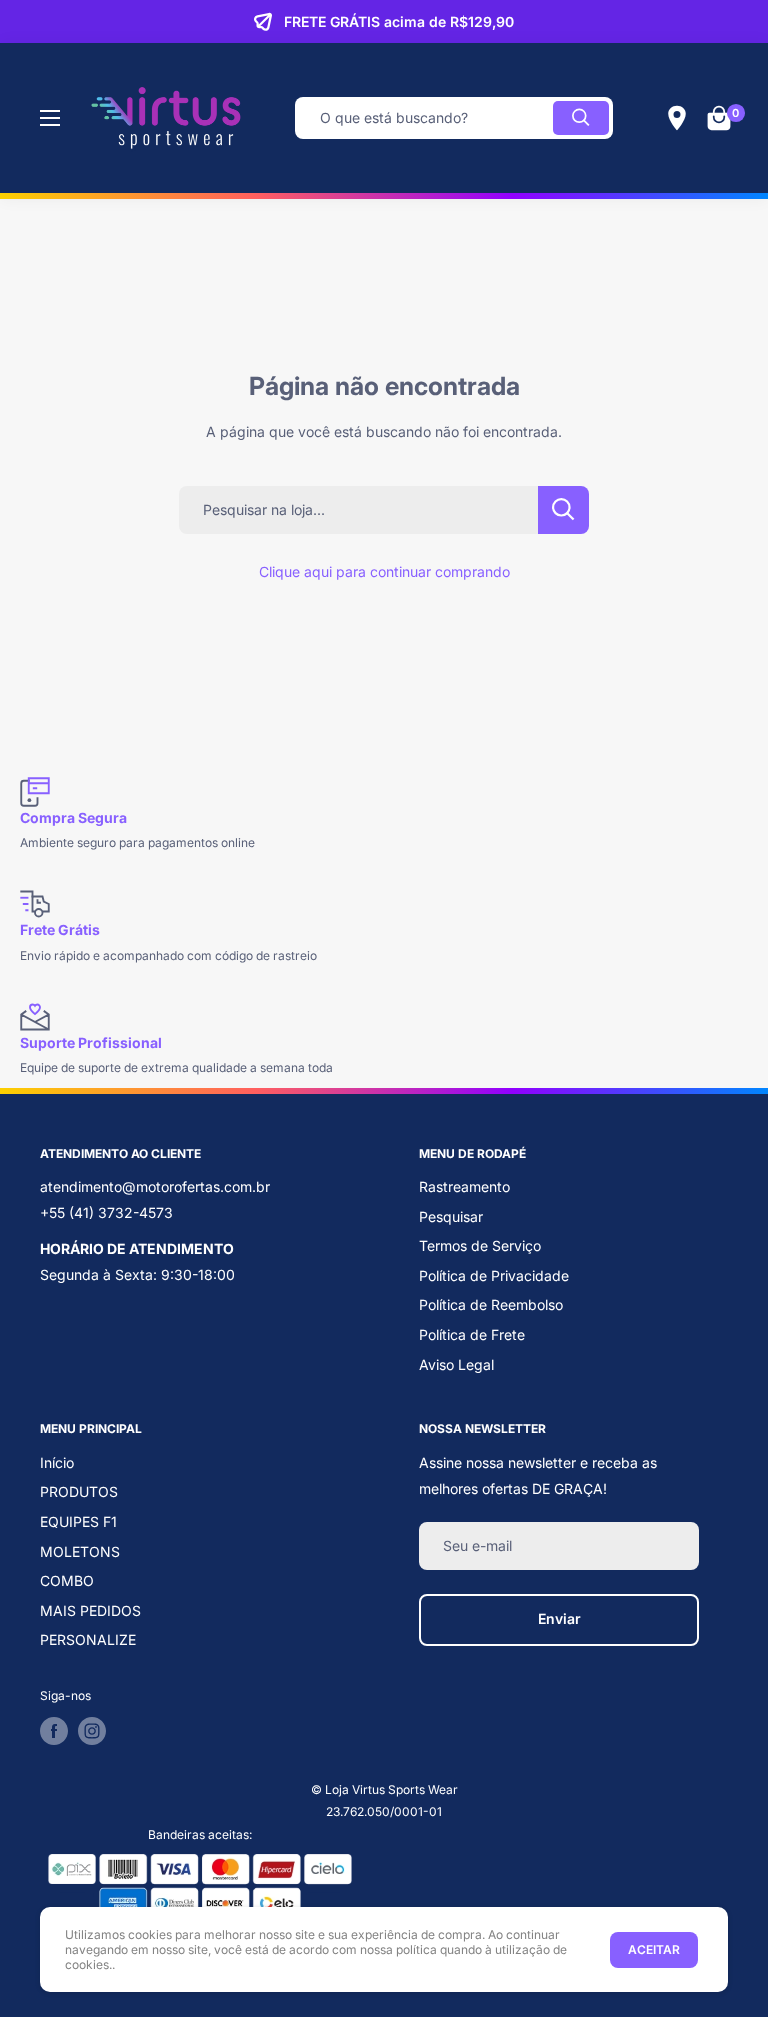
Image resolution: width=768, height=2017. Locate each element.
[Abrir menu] (50, 118)
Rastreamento (464, 1186)
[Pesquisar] (581, 118)
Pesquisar (451, 1216)
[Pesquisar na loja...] (563, 510)
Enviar (559, 1618)
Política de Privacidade (494, 1275)
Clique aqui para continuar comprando (384, 571)
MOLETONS (80, 1551)
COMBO (67, 1580)
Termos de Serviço (480, 1245)
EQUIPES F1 (78, 1521)
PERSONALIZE (88, 1639)
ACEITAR (654, 1949)
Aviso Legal (456, 1364)
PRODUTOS (79, 1491)
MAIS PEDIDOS (90, 1610)
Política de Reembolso (491, 1304)
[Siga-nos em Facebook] (54, 1731)
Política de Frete (472, 1334)
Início (57, 1462)
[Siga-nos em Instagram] (92, 1731)
